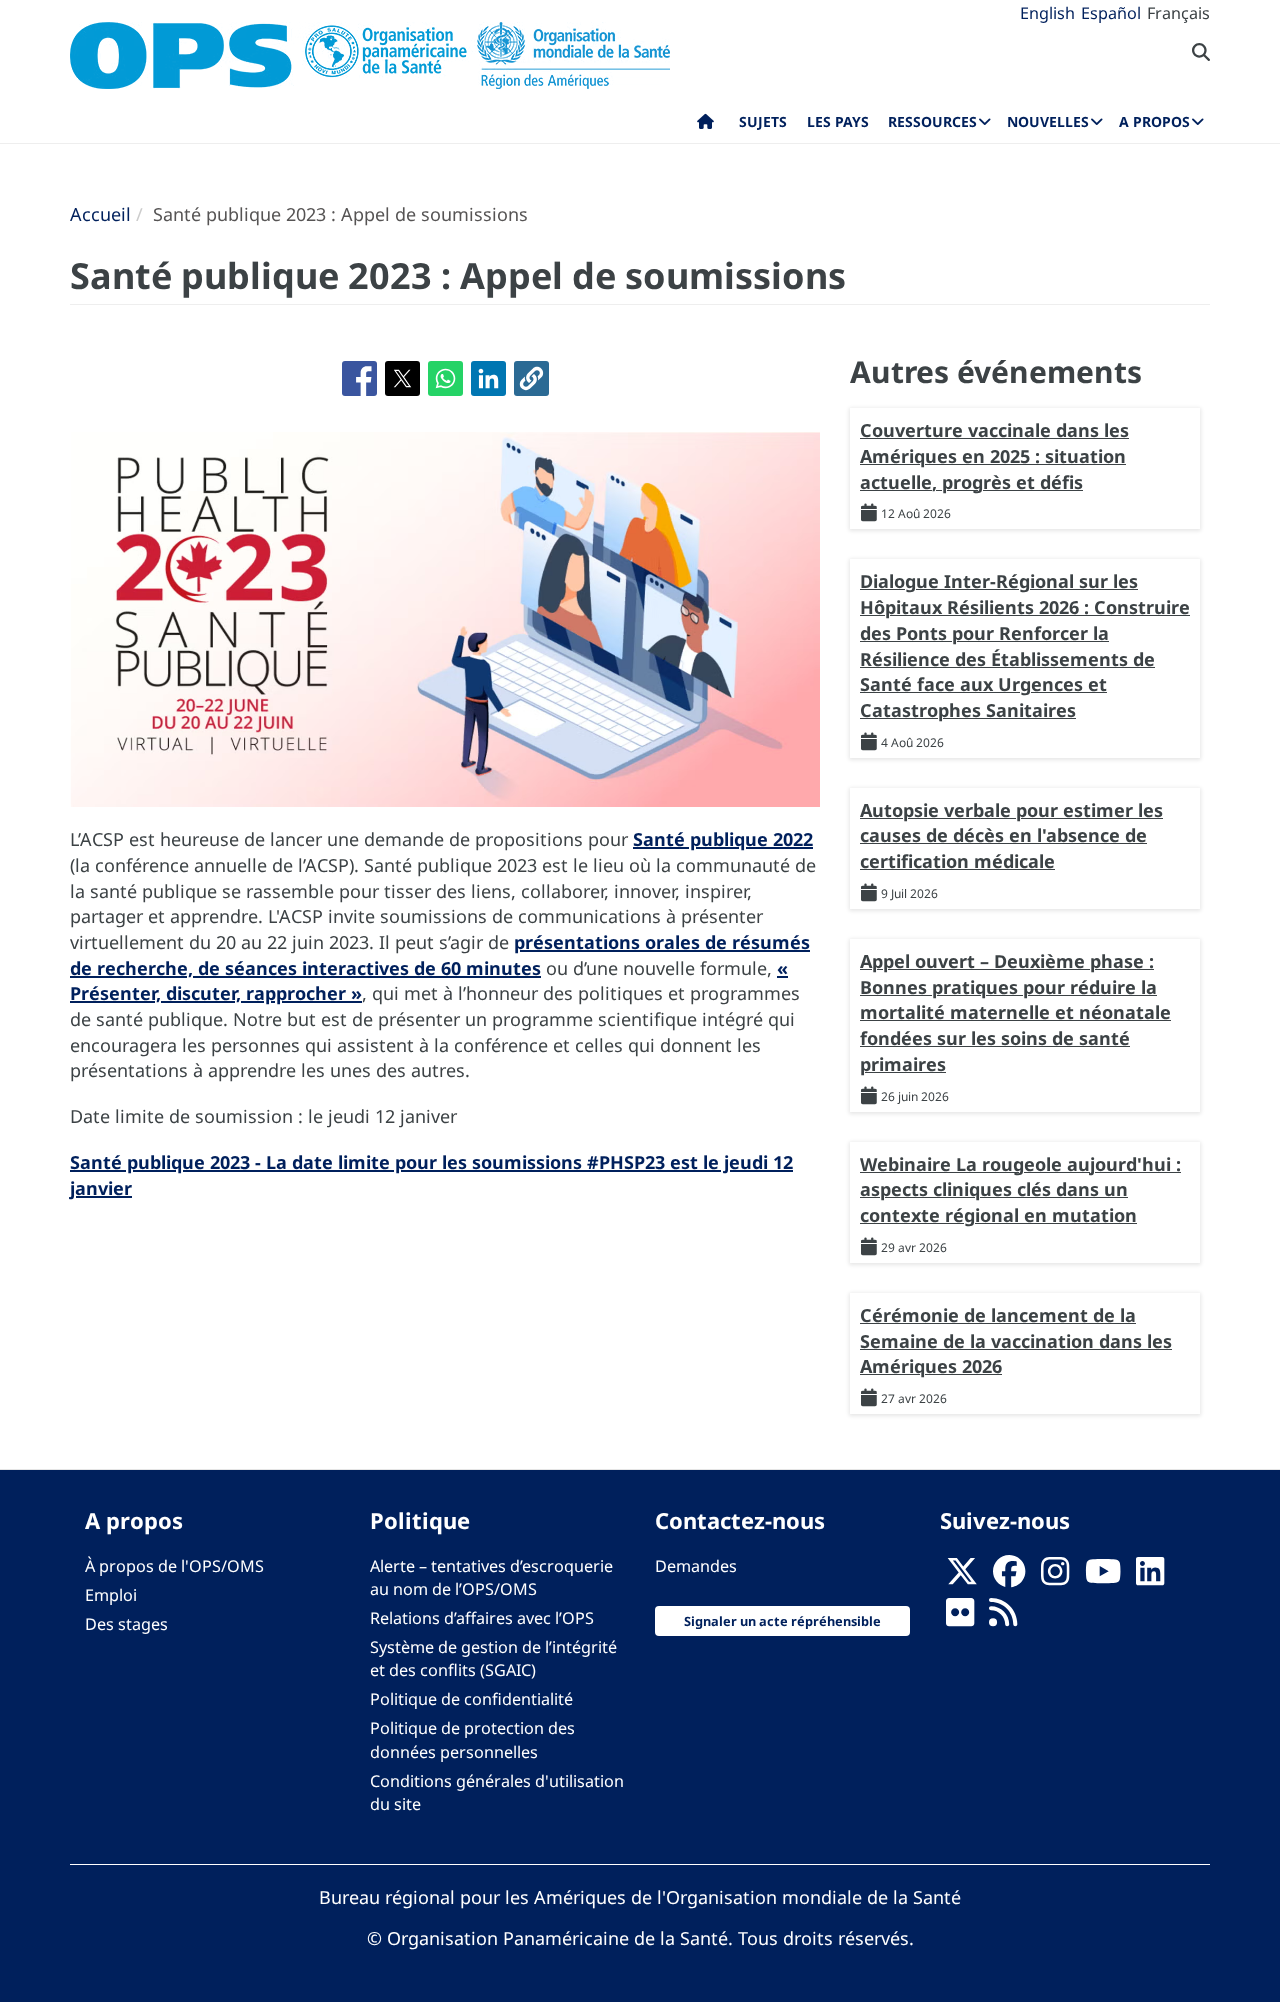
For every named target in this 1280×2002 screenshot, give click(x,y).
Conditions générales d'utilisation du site (497, 1792)
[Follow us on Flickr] (960, 1618)
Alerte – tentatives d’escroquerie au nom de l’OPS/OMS (491, 1577)
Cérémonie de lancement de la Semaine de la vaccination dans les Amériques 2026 (1016, 1340)
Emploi (111, 1595)
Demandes (696, 1566)
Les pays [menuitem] (838, 121)
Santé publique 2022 (723, 839)
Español (1111, 13)
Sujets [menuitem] (763, 121)
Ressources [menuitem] (932, 121)
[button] (531, 378)
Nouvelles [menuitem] (1048, 121)
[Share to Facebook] (359, 378)
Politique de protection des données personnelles (472, 1739)
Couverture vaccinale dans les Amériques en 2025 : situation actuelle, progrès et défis (994, 455)
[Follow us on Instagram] (1055, 1577)
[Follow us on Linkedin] (1150, 1577)
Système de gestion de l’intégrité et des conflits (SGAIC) (493, 1658)
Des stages (126, 1624)
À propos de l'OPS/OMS (174, 1566)
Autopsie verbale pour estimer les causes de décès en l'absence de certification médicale (1011, 835)
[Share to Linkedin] (488, 378)
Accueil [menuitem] (705, 126)
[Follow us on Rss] (1003, 1618)
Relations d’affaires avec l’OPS (482, 1618)
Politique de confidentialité (471, 1699)
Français (1178, 13)
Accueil (100, 214)
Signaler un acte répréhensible (782, 1621)
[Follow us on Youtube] (1103, 1577)
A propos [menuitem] (1154, 121)
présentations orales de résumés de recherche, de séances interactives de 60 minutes (440, 955)
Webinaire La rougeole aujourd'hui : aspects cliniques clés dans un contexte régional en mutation (1020, 1189)
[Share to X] (402, 378)
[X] (962, 1577)
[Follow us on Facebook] (1009, 1577)
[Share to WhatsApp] (445, 378)
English (1047, 13)
